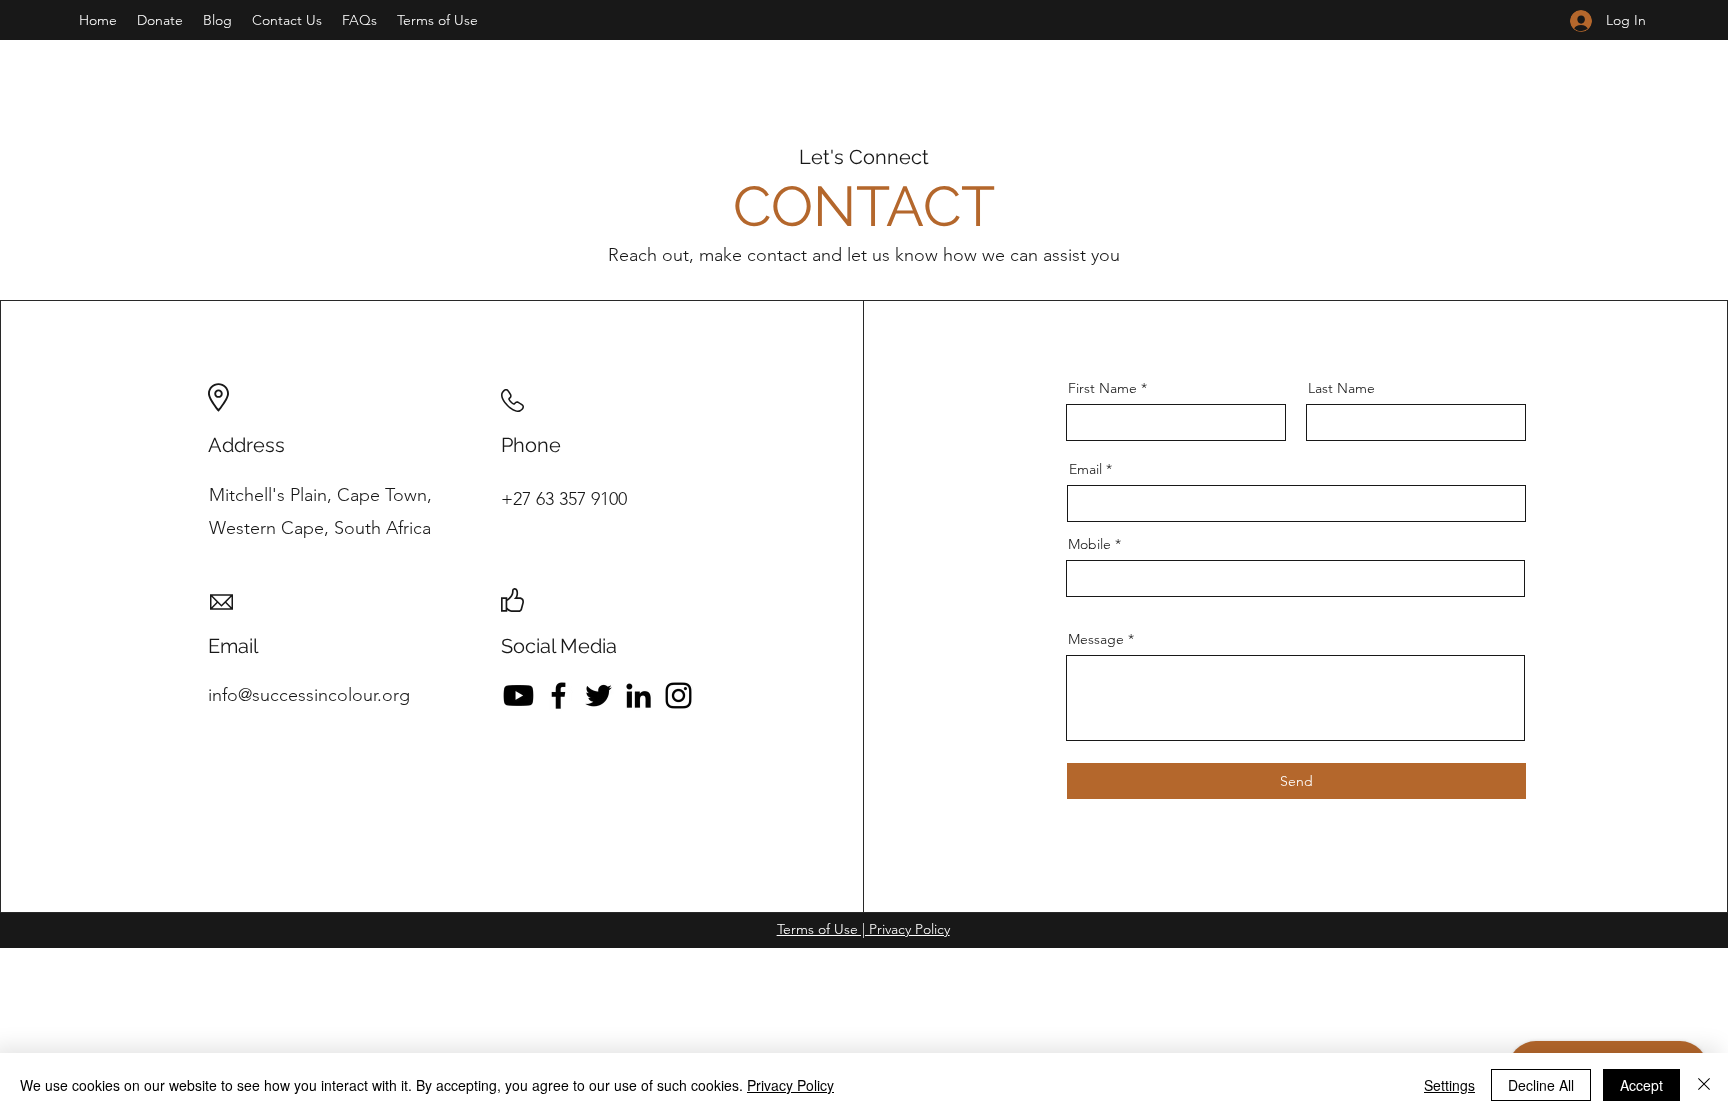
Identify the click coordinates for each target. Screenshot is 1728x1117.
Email (1085, 469)
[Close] (1704, 1085)
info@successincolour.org (309, 695)
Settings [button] (1449, 1085)
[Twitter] (598, 695)
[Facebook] (558, 695)
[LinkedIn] (638, 695)
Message (1096, 639)
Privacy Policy (790, 1085)
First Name (1102, 388)
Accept (1641, 1085)
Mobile (1089, 544)
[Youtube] (518, 695)
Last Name (1341, 388)
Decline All (1541, 1085)
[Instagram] (678, 695)
